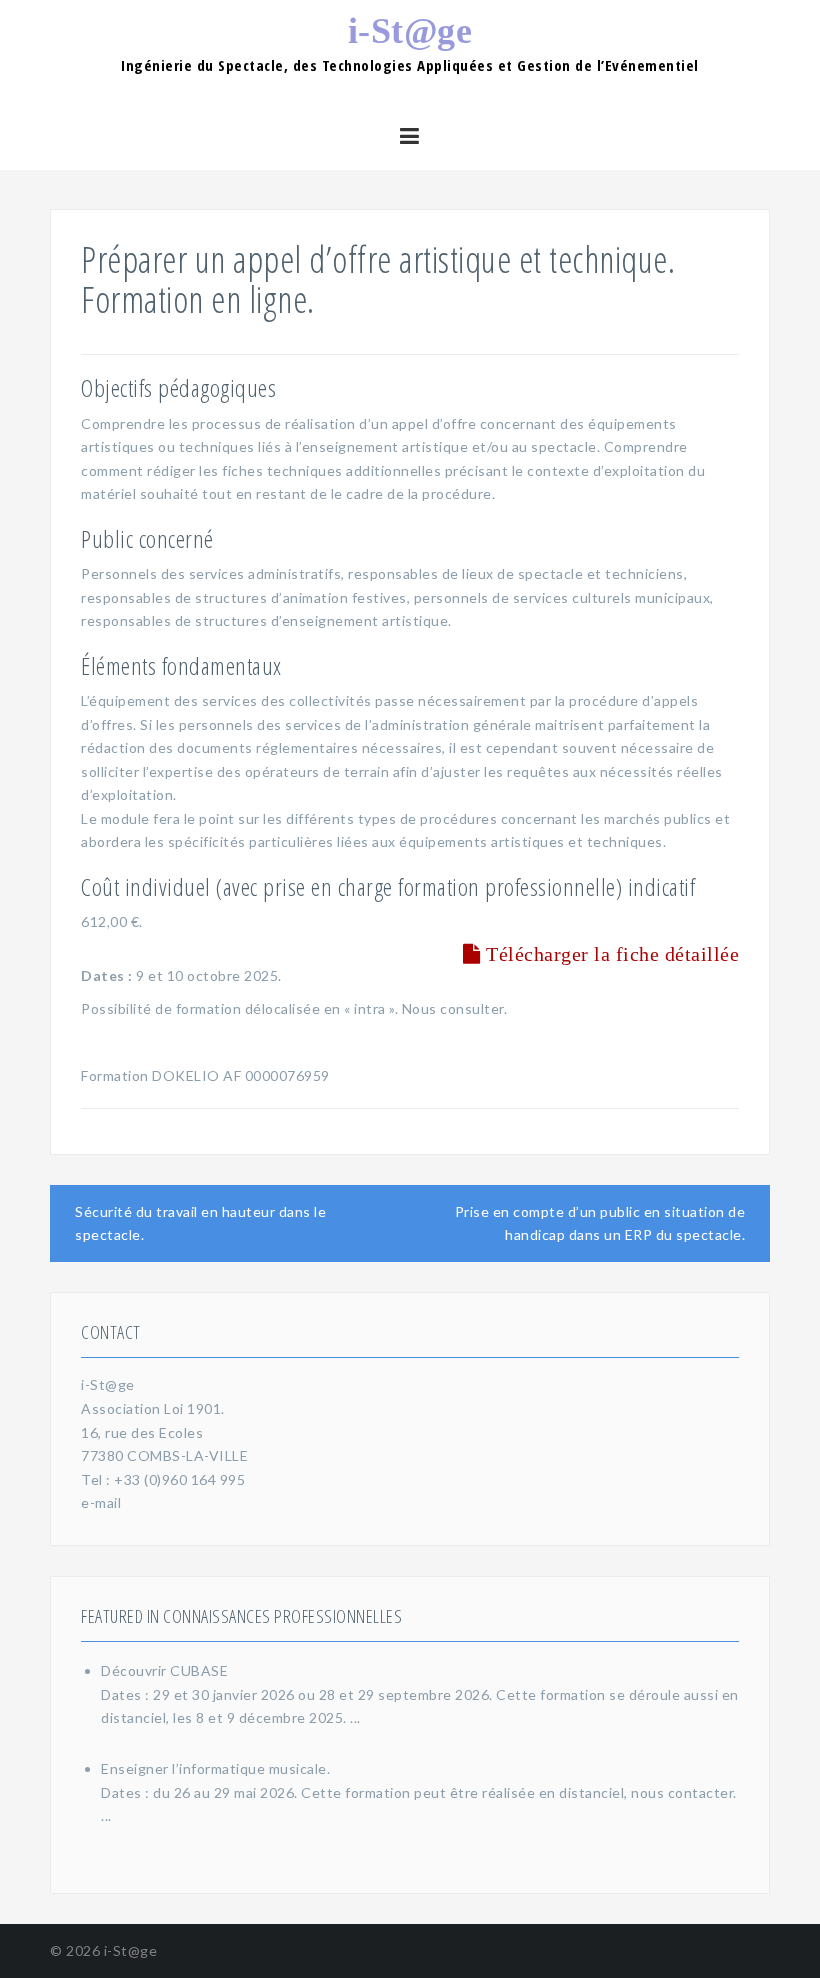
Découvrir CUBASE (164, 1670)
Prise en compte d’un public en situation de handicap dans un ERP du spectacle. (600, 1223)
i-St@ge (410, 31)
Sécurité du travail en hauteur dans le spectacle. (200, 1223)
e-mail (101, 1502)
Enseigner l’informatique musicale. (215, 1768)
